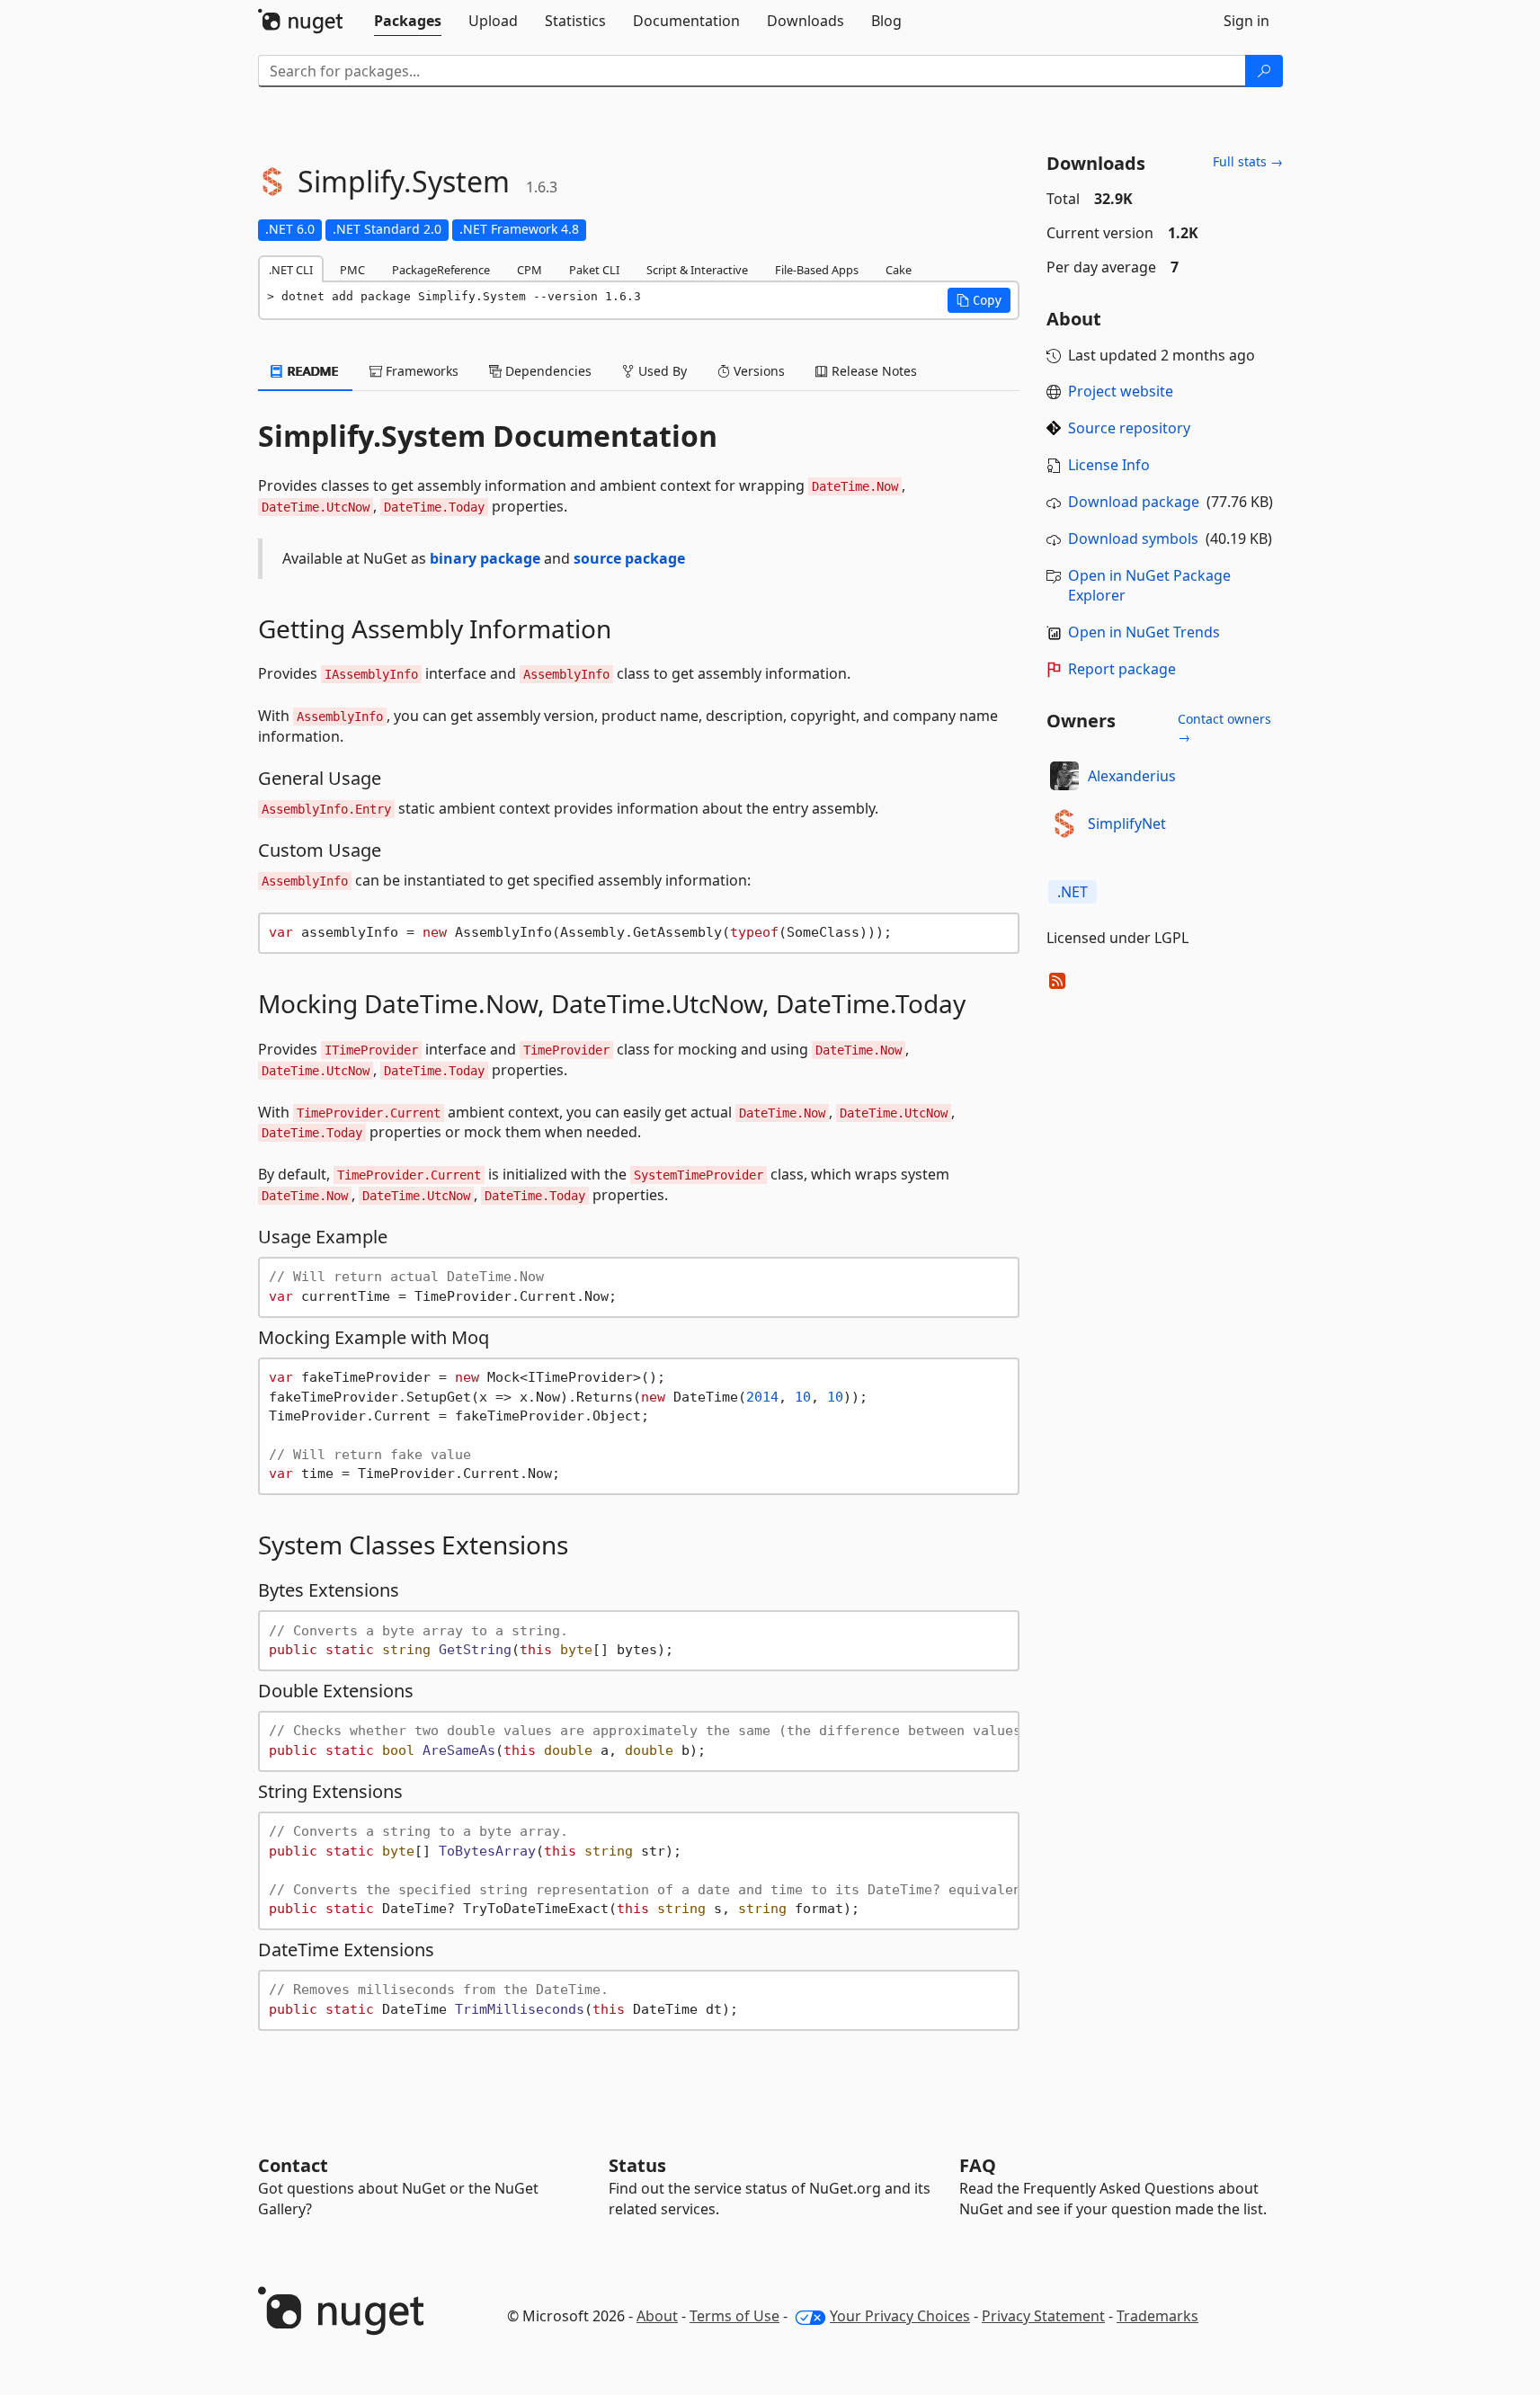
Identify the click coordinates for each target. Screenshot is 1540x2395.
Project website (1121, 391)
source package (629, 558)
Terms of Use (734, 2316)
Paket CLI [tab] (594, 270)
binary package (485, 558)
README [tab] (312, 371)
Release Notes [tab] (872, 371)
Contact (293, 2165)
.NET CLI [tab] (291, 270)
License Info (1109, 465)
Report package (1122, 669)
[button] (979, 300)
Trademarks (1157, 2316)
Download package (1134, 502)
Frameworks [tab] (420, 371)
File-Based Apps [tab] (817, 270)
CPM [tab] (530, 270)
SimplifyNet (1127, 824)
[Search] (1264, 71)
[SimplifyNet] (1064, 824)
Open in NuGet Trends (1144, 632)
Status (637, 2165)
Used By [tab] (661, 371)
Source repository (1129, 428)
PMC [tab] (352, 270)
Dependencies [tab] (547, 371)
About (657, 2316)
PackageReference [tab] (441, 270)
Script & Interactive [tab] (697, 270)
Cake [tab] (899, 270)
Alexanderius (1132, 776)
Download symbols (1133, 539)
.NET (1073, 892)
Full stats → (1248, 161)
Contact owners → (1224, 728)
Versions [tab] (757, 371)
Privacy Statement (1043, 2316)
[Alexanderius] (1064, 776)
